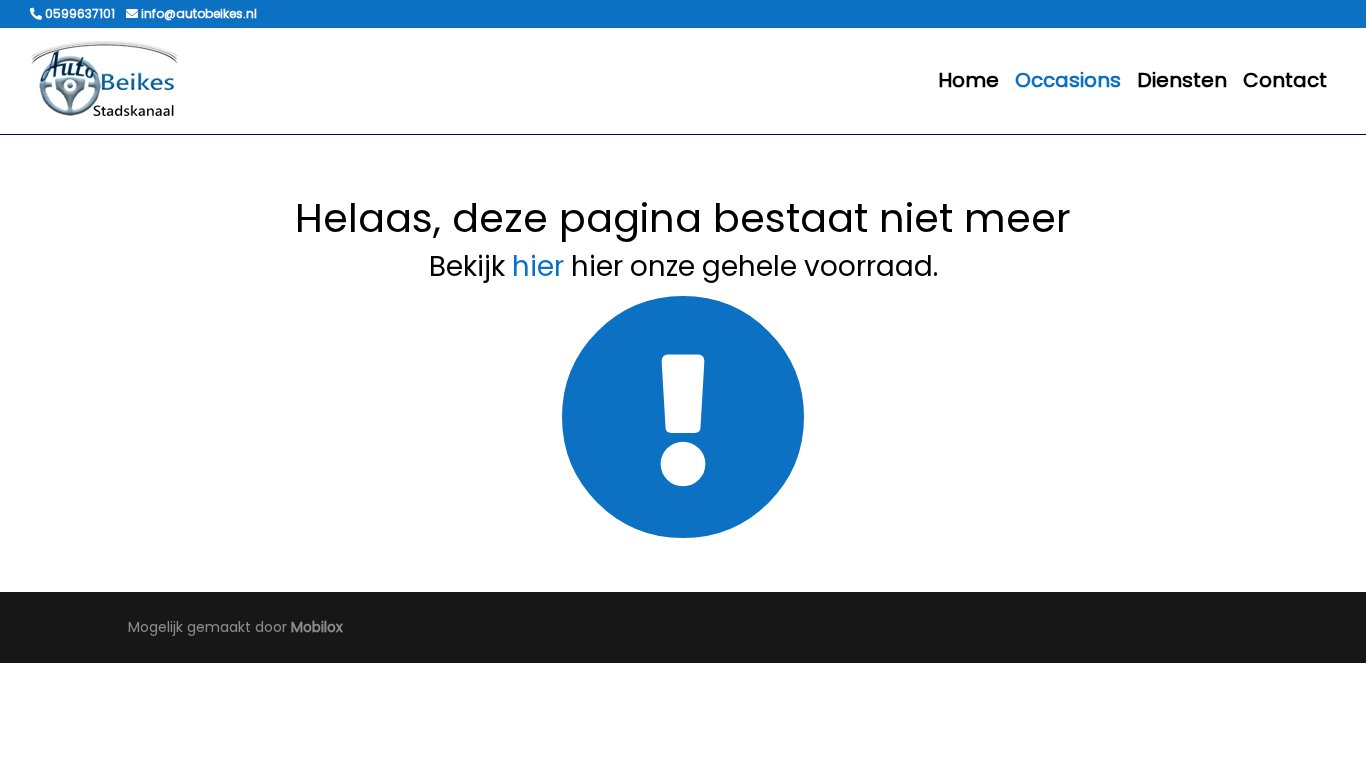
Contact (1285, 80)
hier (538, 266)
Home (968, 80)
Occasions (1068, 80)
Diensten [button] (1182, 80)
